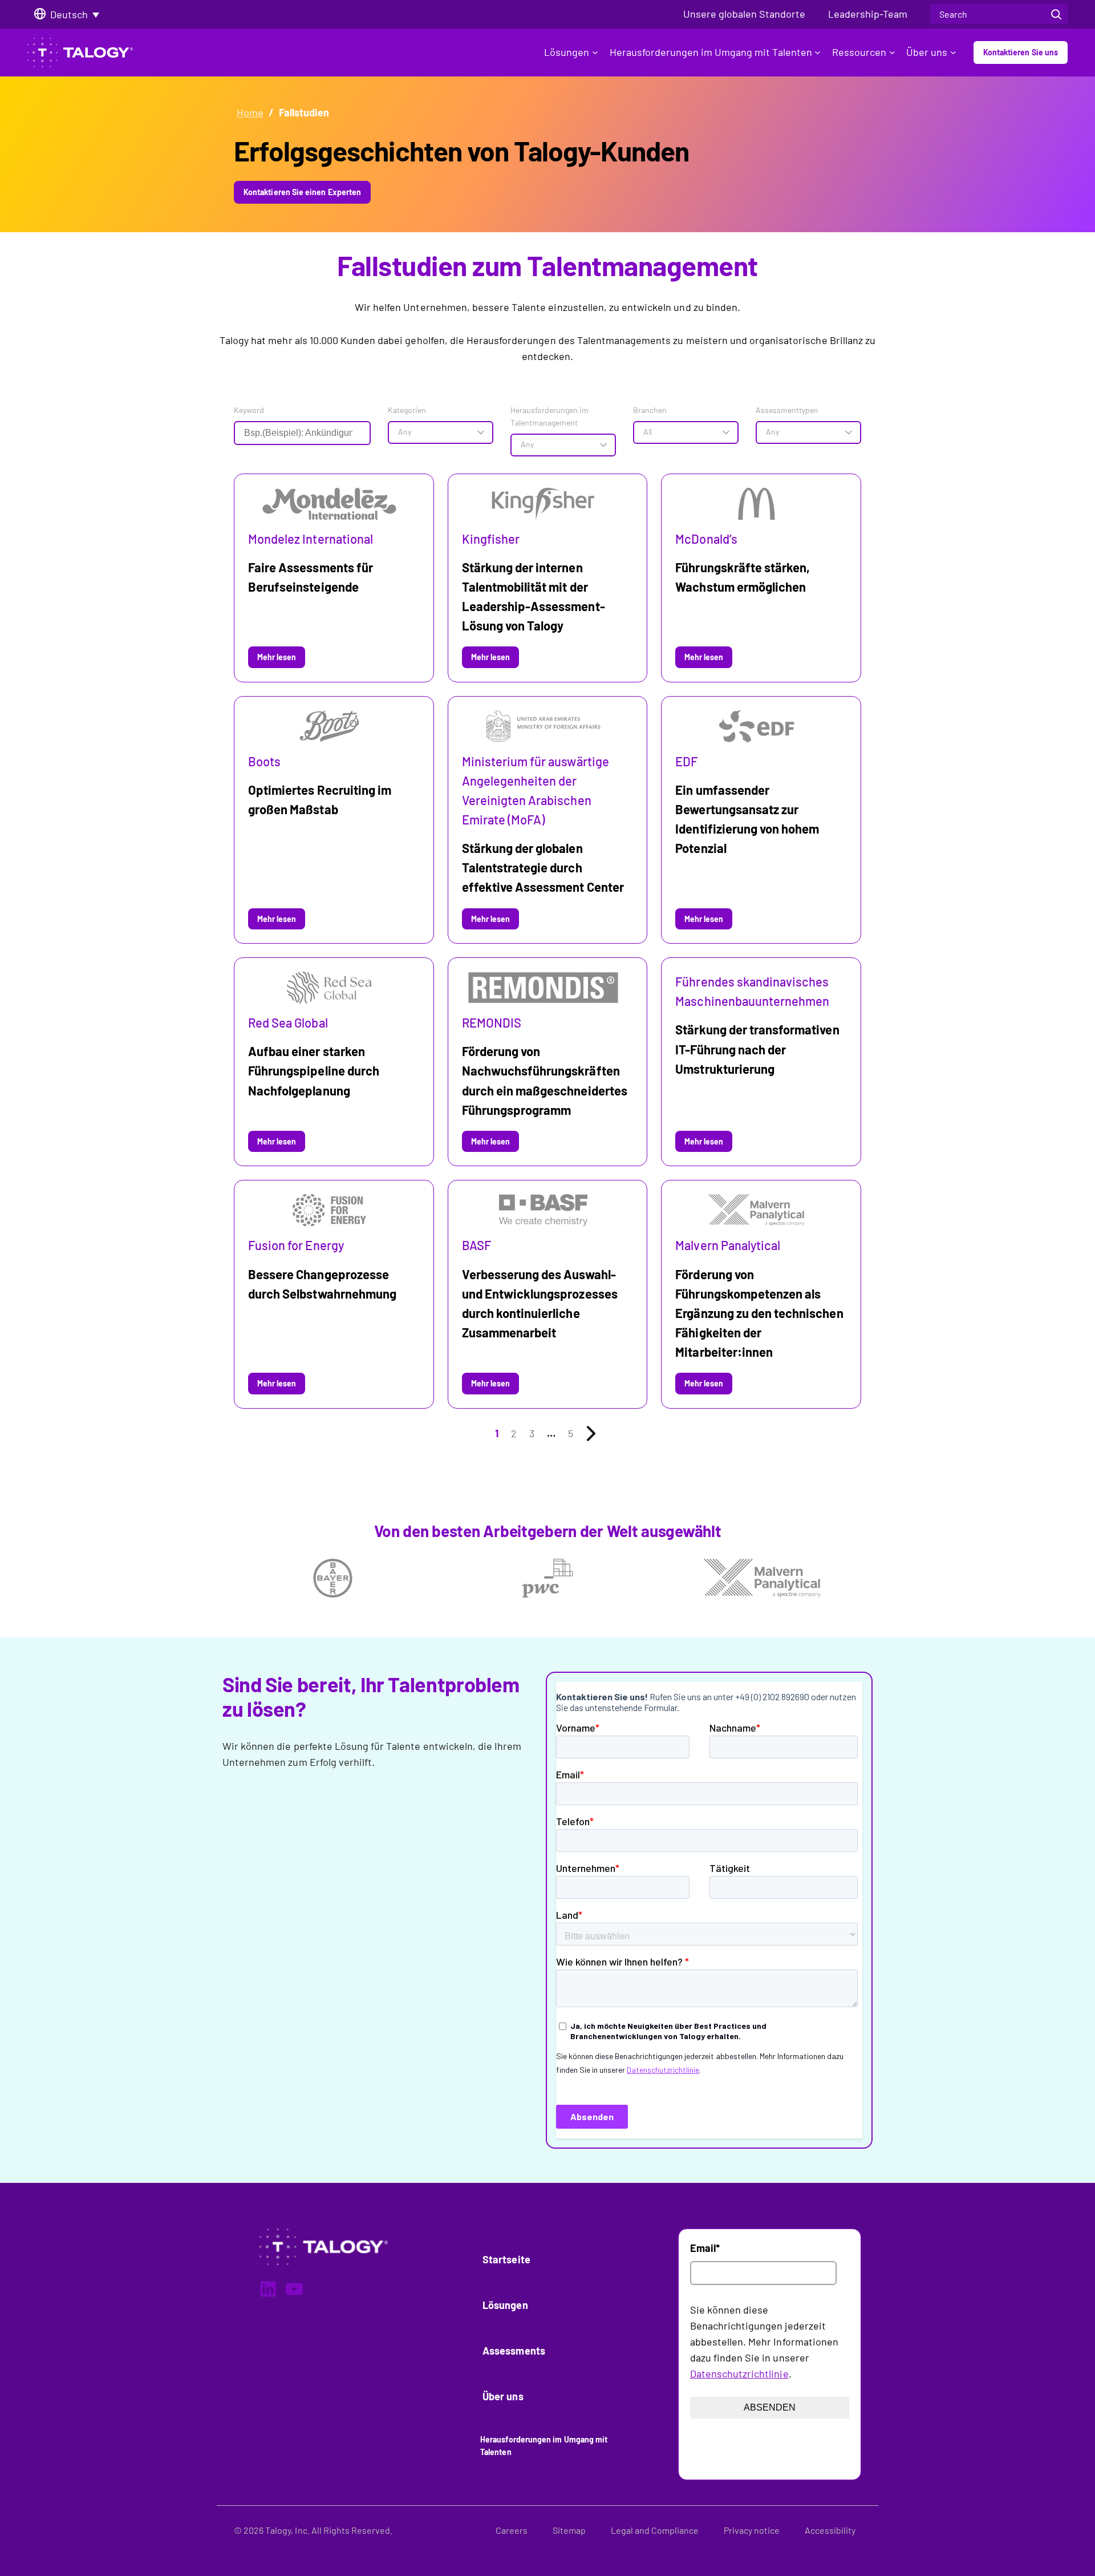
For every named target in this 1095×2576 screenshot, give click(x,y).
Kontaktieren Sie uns (1021, 52)
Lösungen (567, 52)
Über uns (927, 52)
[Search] (1056, 14)
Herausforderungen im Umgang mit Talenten (711, 52)
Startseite (506, 2259)
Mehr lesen (281, 660)
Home (250, 112)
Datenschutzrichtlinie (739, 2373)
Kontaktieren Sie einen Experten (302, 192)
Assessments (514, 2351)
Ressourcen (859, 52)
